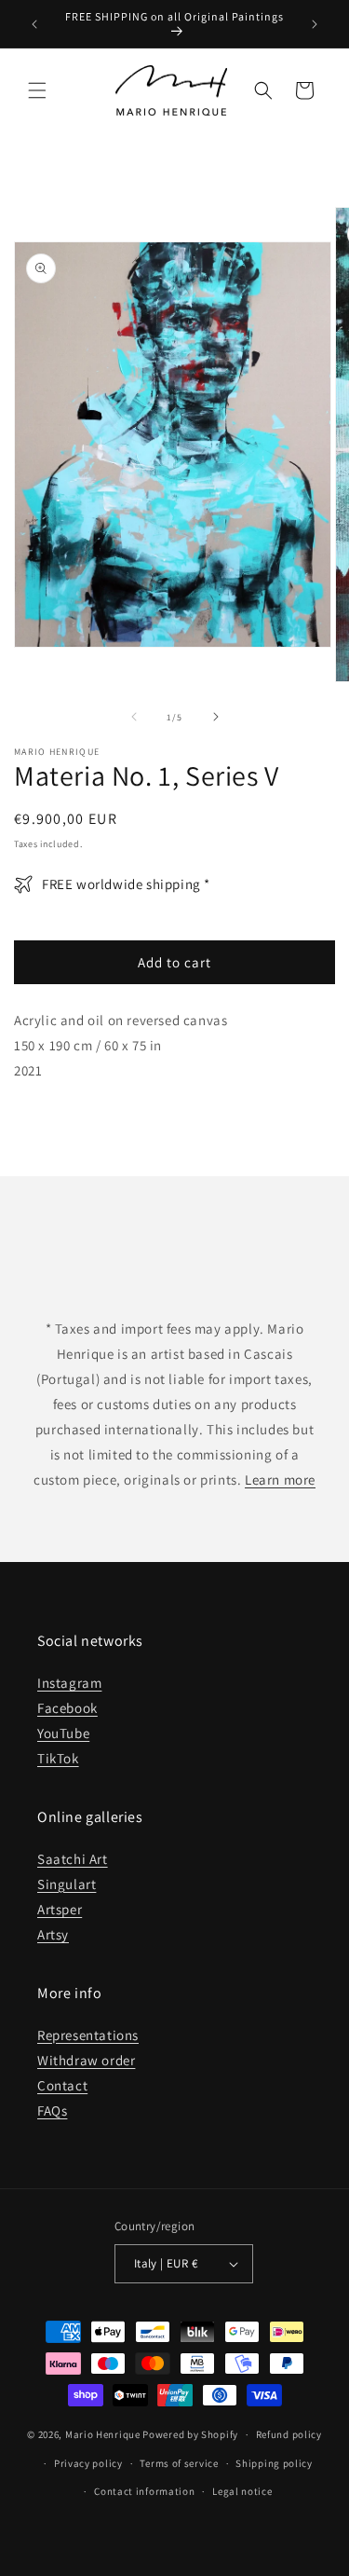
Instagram (69, 1683)
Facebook (67, 1708)
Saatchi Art (73, 1859)
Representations (88, 2035)
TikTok (58, 1758)
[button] (37, 90)
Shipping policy (274, 2463)
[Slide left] (134, 717)
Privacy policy (88, 2463)
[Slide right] (216, 717)
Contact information (144, 2491)
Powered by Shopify (190, 2434)
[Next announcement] (315, 24)
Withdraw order (86, 2060)
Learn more (280, 1480)
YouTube (63, 1733)
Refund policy (289, 2434)
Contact (62, 2085)
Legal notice (242, 2491)
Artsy (53, 1934)
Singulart (67, 1884)
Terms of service (179, 2463)
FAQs (52, 2110)
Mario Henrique (103, 2434)
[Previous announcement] (34, 24)
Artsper (60, 1909)
